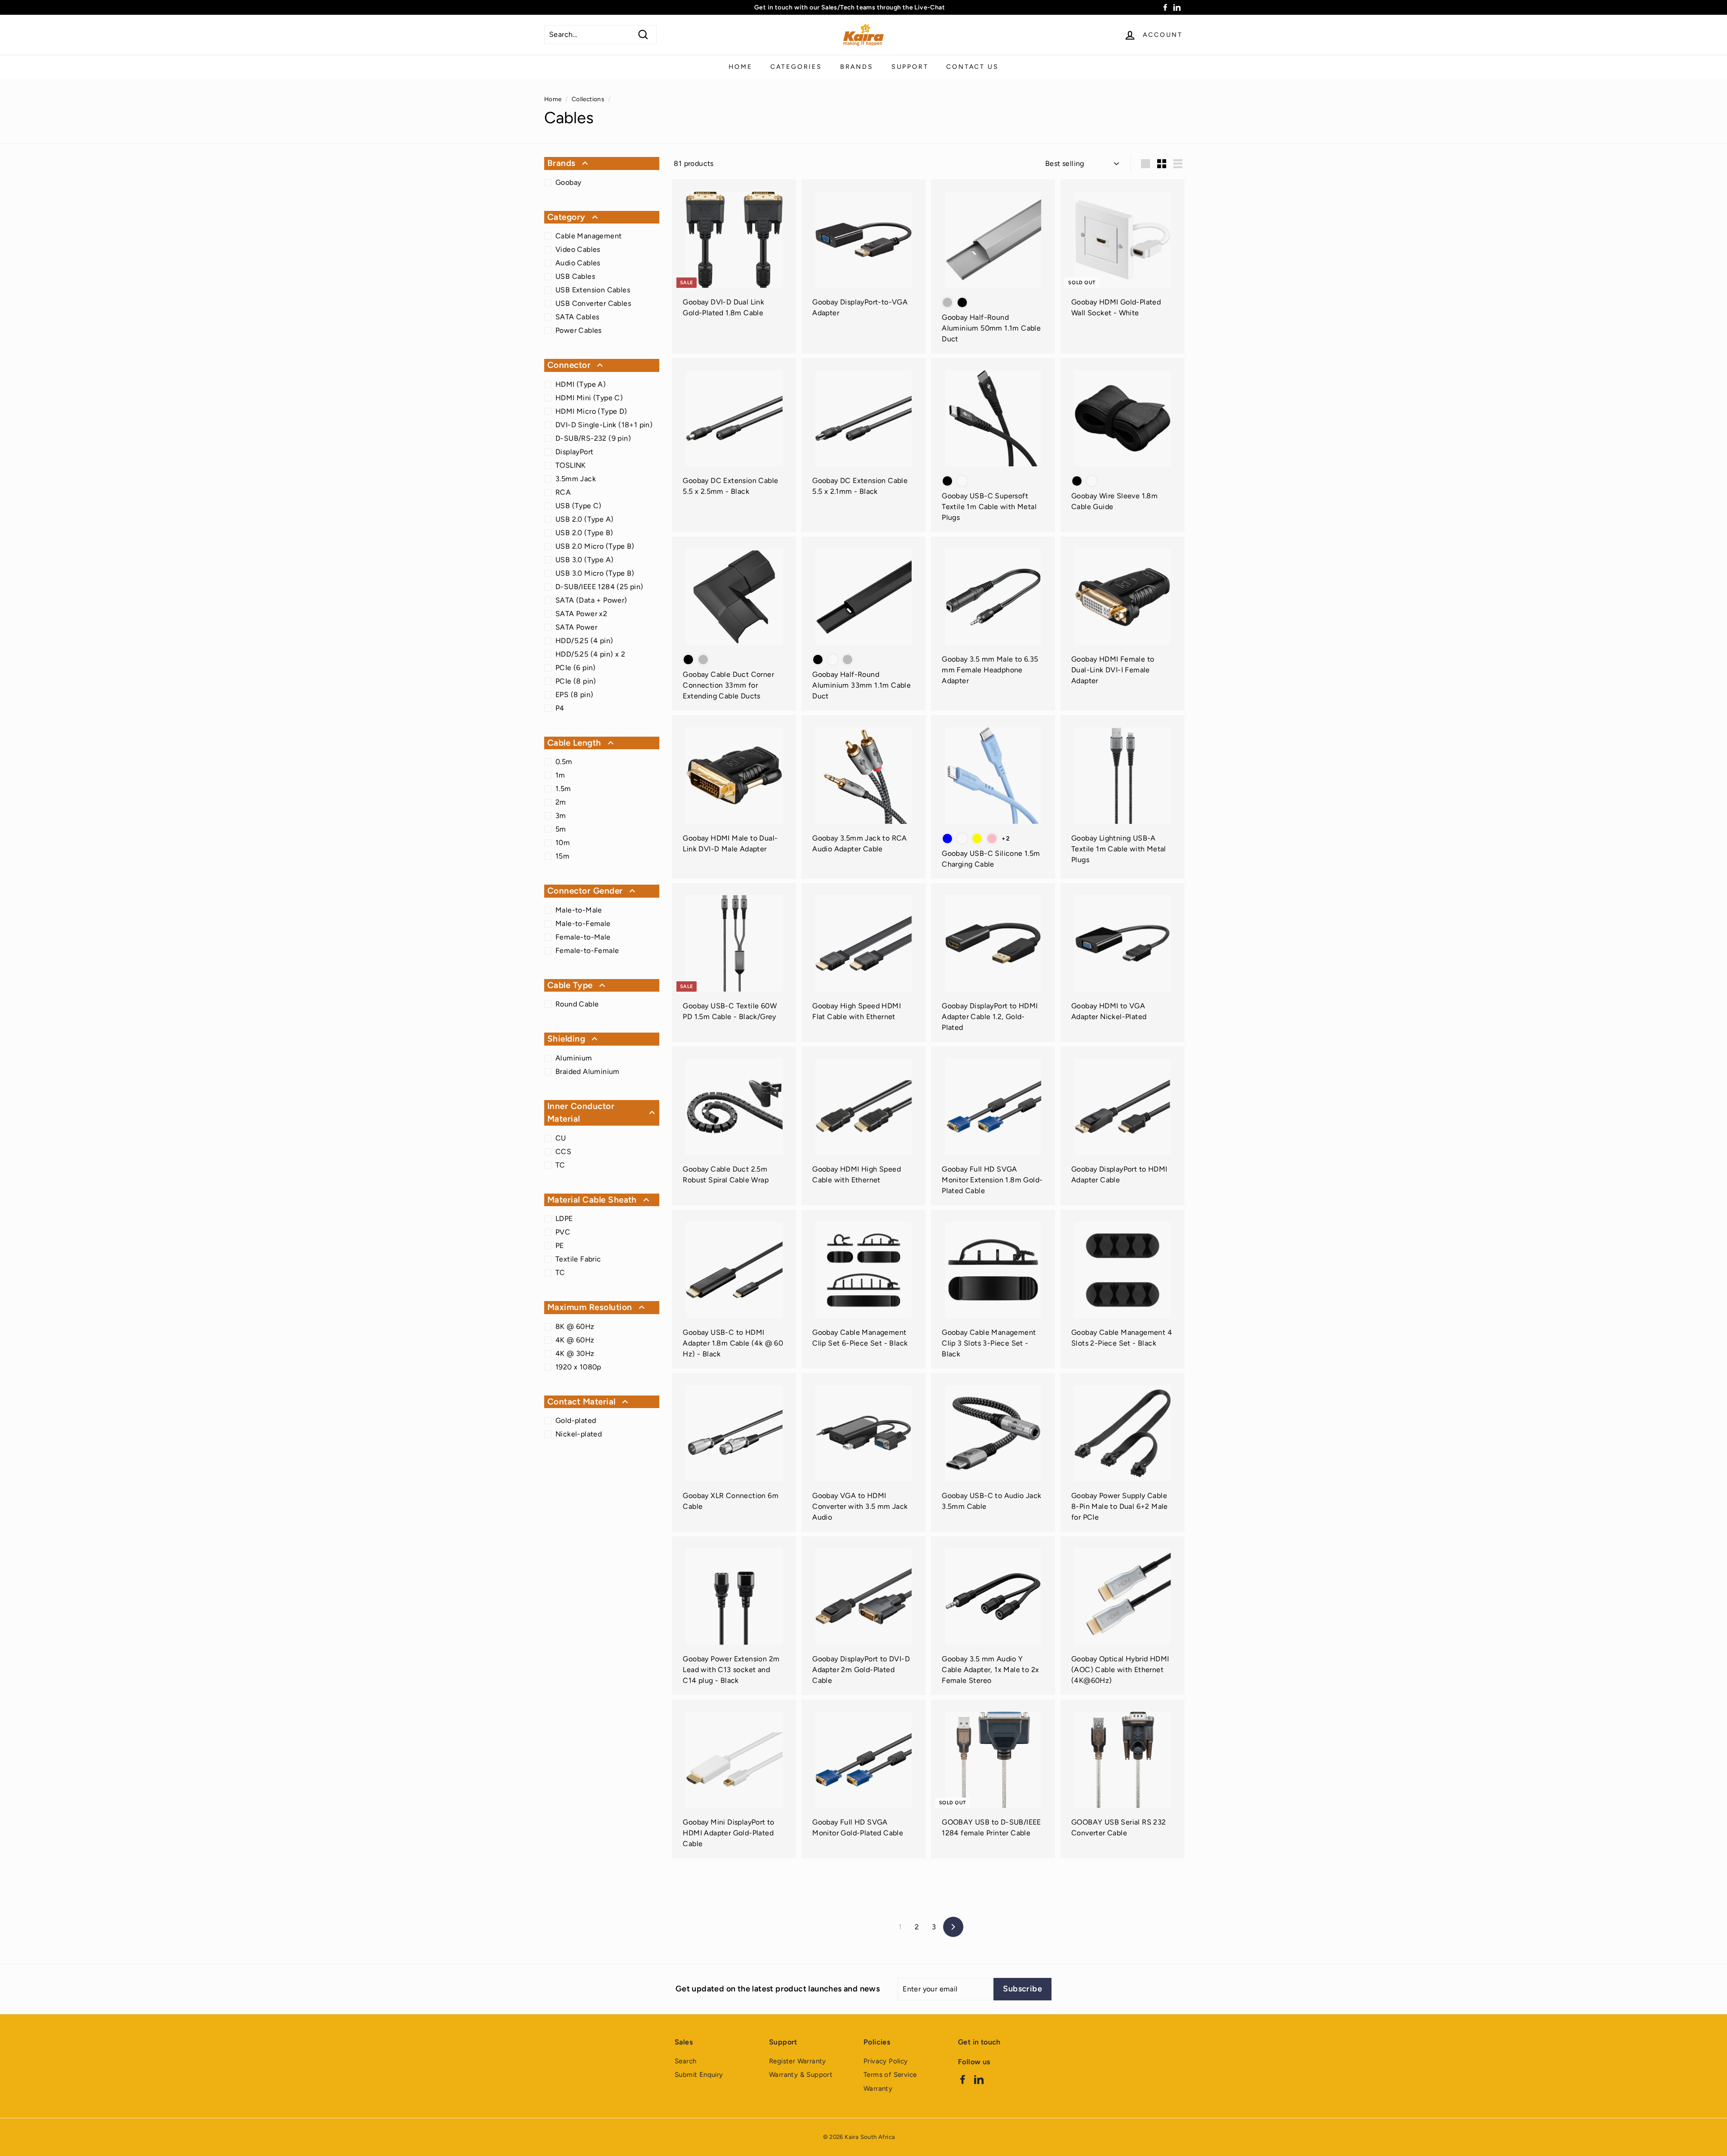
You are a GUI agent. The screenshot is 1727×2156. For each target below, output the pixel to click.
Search (685, 2061)
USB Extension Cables (593, 290)
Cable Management (588, 236)
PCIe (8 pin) (576, 681)
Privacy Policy (886, 2061)
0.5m (564, 762)
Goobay (568, 182)
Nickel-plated (579, 1434)
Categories (796, 67)
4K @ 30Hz (575, 1353)
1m (560, 775)
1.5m (563, 789)
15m (562, 856)
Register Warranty (798, 2061)
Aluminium (574, 1058)
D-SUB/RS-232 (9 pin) (593, 438)
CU (561, 1138)
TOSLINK (571, 465)
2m (561, 802)
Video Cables (578, 249)
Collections (588, 99)
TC (560, 1165)
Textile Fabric (578, 1259)
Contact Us (972, 67)
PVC (563, 1232)
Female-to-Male (583, 937)
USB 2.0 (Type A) (584, 519)
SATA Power (576, 627)
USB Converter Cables (593, 303)
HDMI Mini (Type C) (589, 398)
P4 (560, 708)
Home (740, 67)
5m (561, 829)
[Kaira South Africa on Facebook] (963, 2079)
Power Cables (579, 330)
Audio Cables (578, 263)
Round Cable (577, 1004)
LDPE (564, 1219)
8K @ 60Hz (575, 1326)
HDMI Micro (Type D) (591, 411)
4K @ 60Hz (575, 1340)
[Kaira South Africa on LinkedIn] (979, 2079)
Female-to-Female (587, 951)
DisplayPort (574, 452)
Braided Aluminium (588, 1071)
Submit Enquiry (699, 2075)
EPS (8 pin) (574, 695)
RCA (563, 492)
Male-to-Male (579, 910)
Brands (857, 67)
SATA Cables (577, 317)
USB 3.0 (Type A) (584, 560)
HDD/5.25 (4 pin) (584, 641)
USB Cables (575, 276)
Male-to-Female (583, 924)
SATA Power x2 (581, 614)
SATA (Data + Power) (591, 600)
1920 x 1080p (578, 1367)
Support (910, 67)
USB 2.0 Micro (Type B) (595, 546)
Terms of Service (890, 2075)
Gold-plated (576, 1420)
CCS (563, 1152)
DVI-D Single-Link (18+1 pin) (604, 425)
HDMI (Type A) (581, 384)
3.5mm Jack (576, 479)
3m (561, 816)
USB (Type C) (579, 506)
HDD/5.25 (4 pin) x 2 (590, 654)
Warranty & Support (801, 2075)
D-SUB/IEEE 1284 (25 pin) (600, 587)
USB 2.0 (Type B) (584, 533)
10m (563, 843)
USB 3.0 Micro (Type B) (595, 573)
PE (560, 1246)
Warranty (878, 2089)
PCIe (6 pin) (576, 668)
